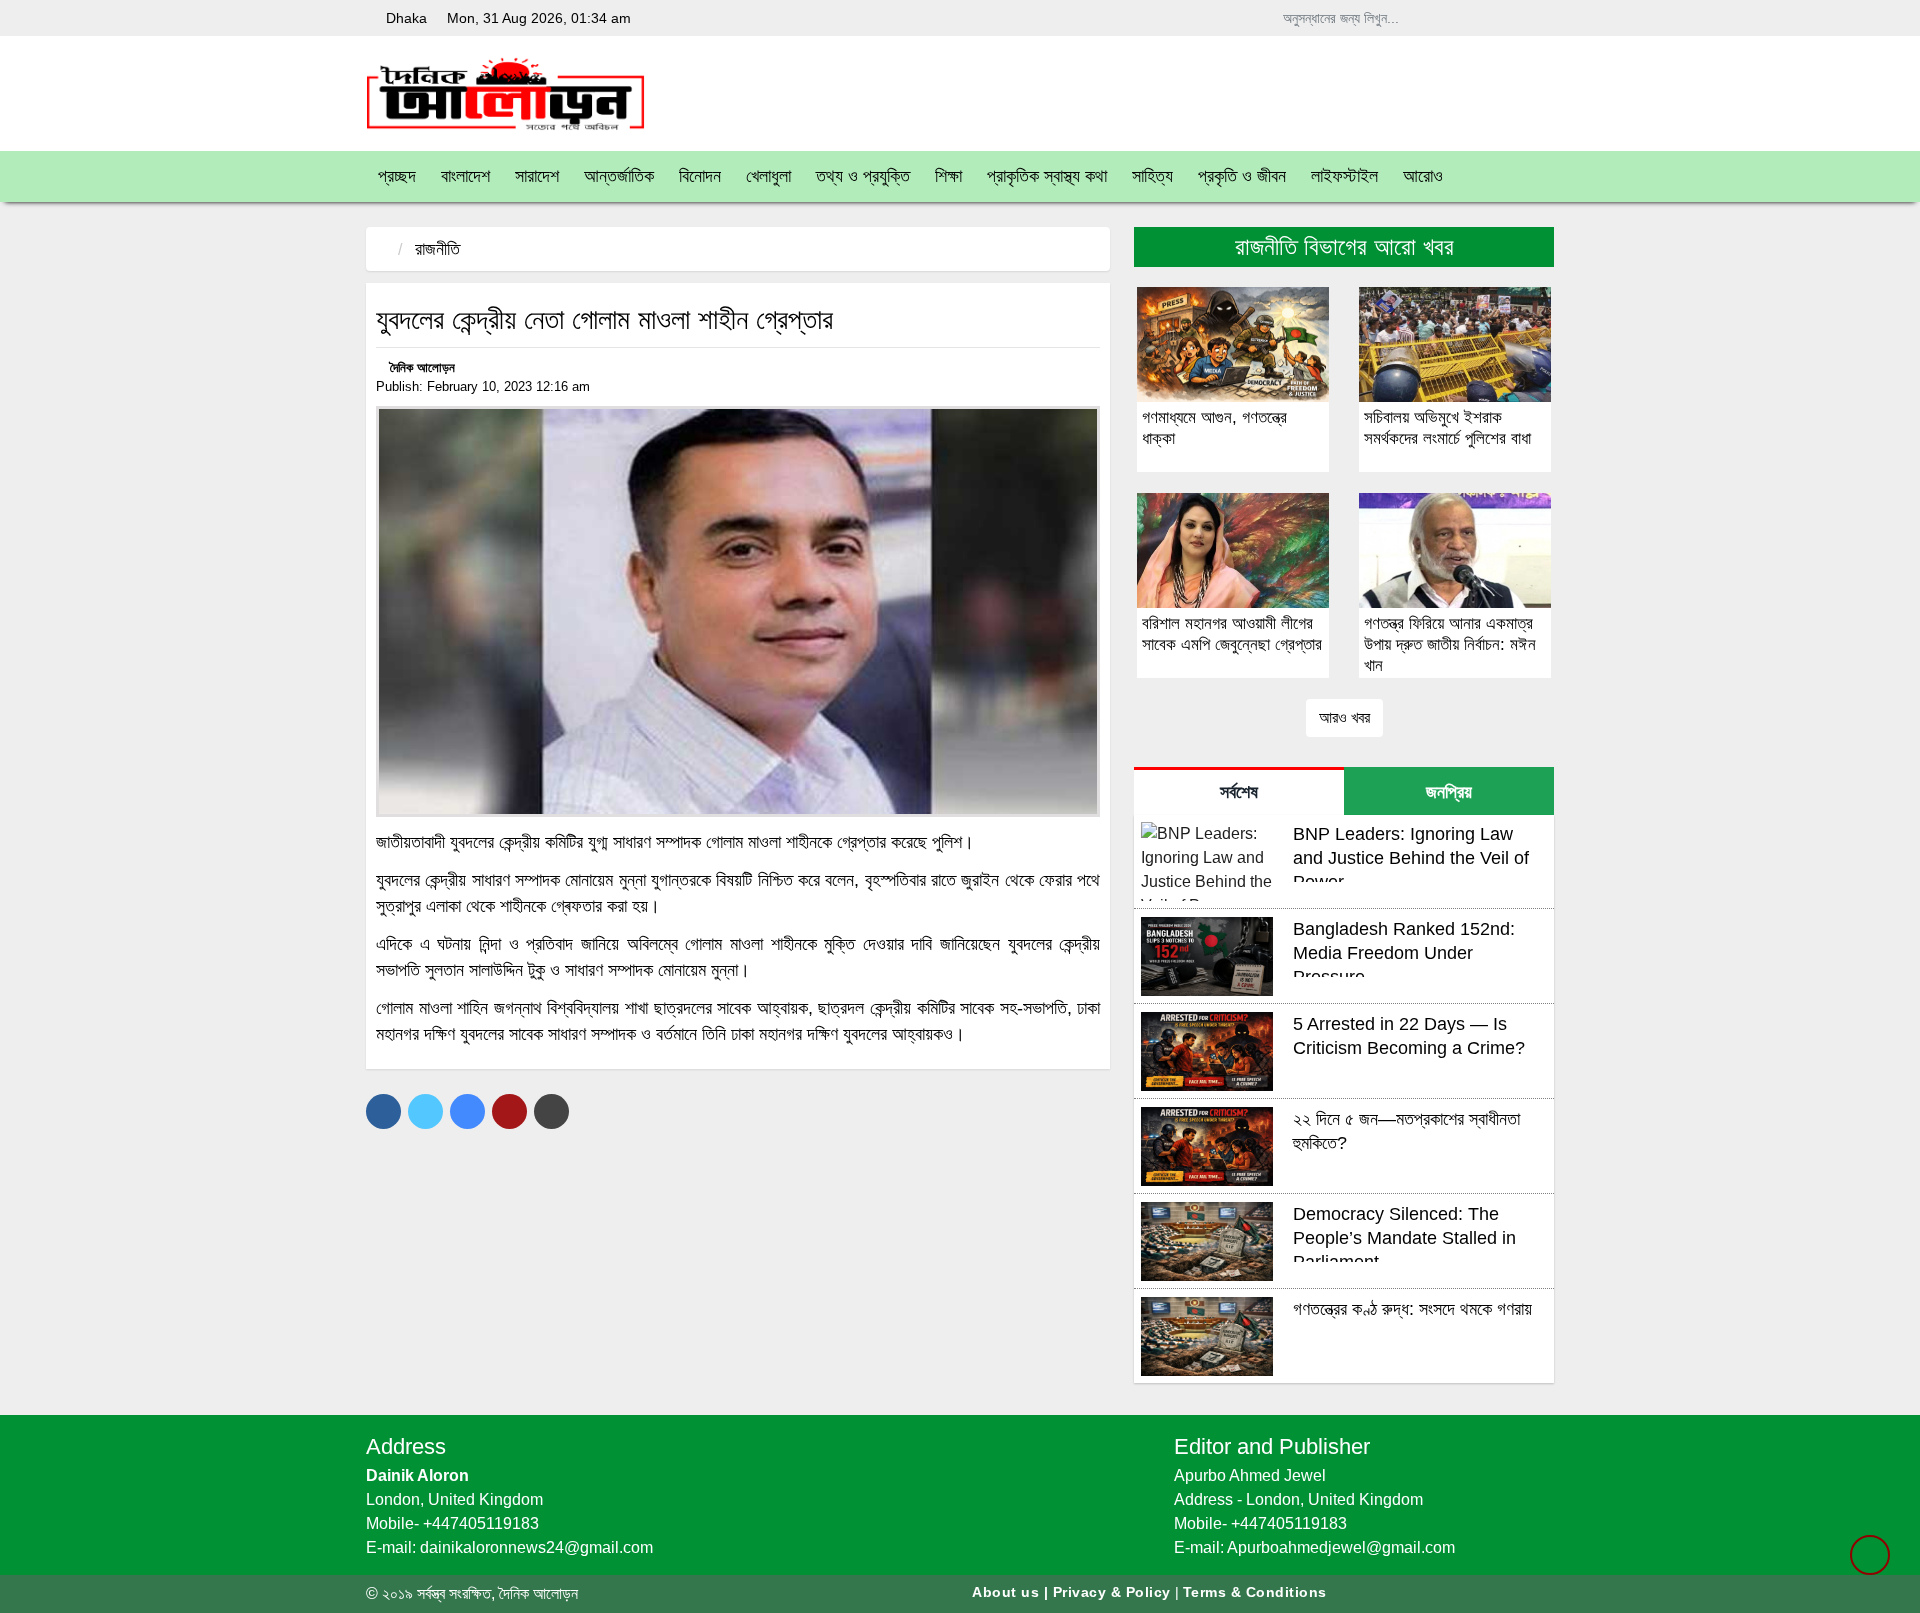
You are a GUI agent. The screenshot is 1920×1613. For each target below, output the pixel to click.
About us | (1012, 1592)
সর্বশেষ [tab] (1239, 792)
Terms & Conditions (1255, 1592)
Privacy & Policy (1112, 1592)
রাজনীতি (437, 249)
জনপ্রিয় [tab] (1449, 792)
